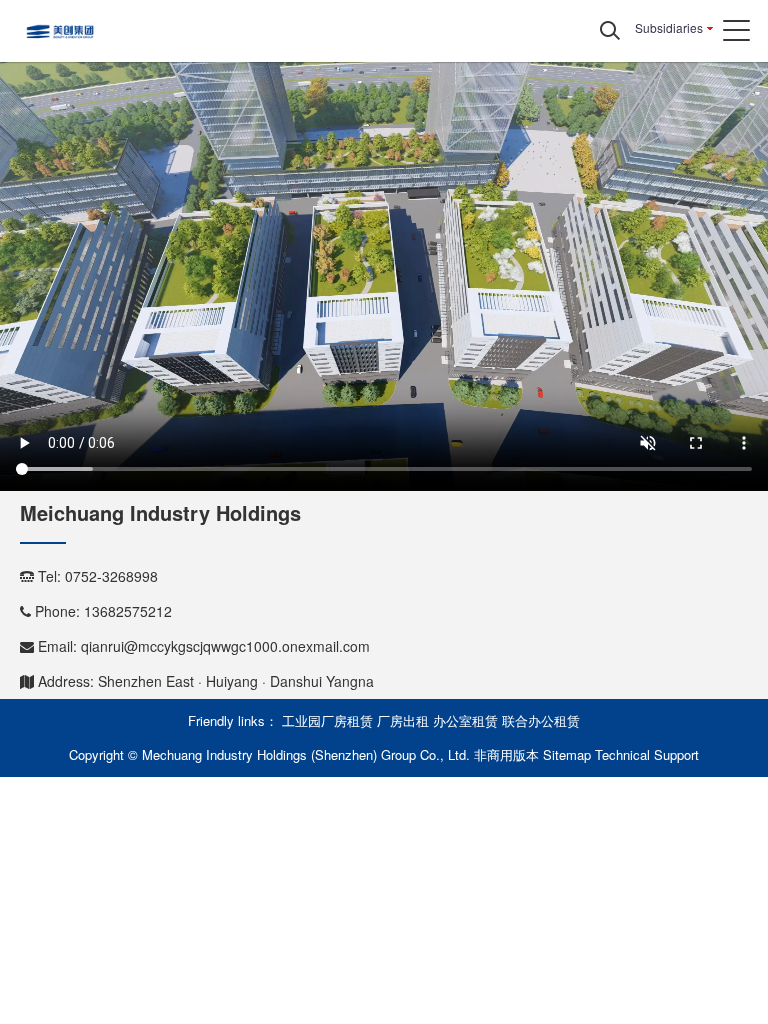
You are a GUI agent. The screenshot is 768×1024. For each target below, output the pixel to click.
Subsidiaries (669, 27)
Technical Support (647, 754)
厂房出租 (403, 720)
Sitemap (567, 754)
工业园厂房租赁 (327, 720)
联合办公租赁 (541, 720)
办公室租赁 (465, 720)
